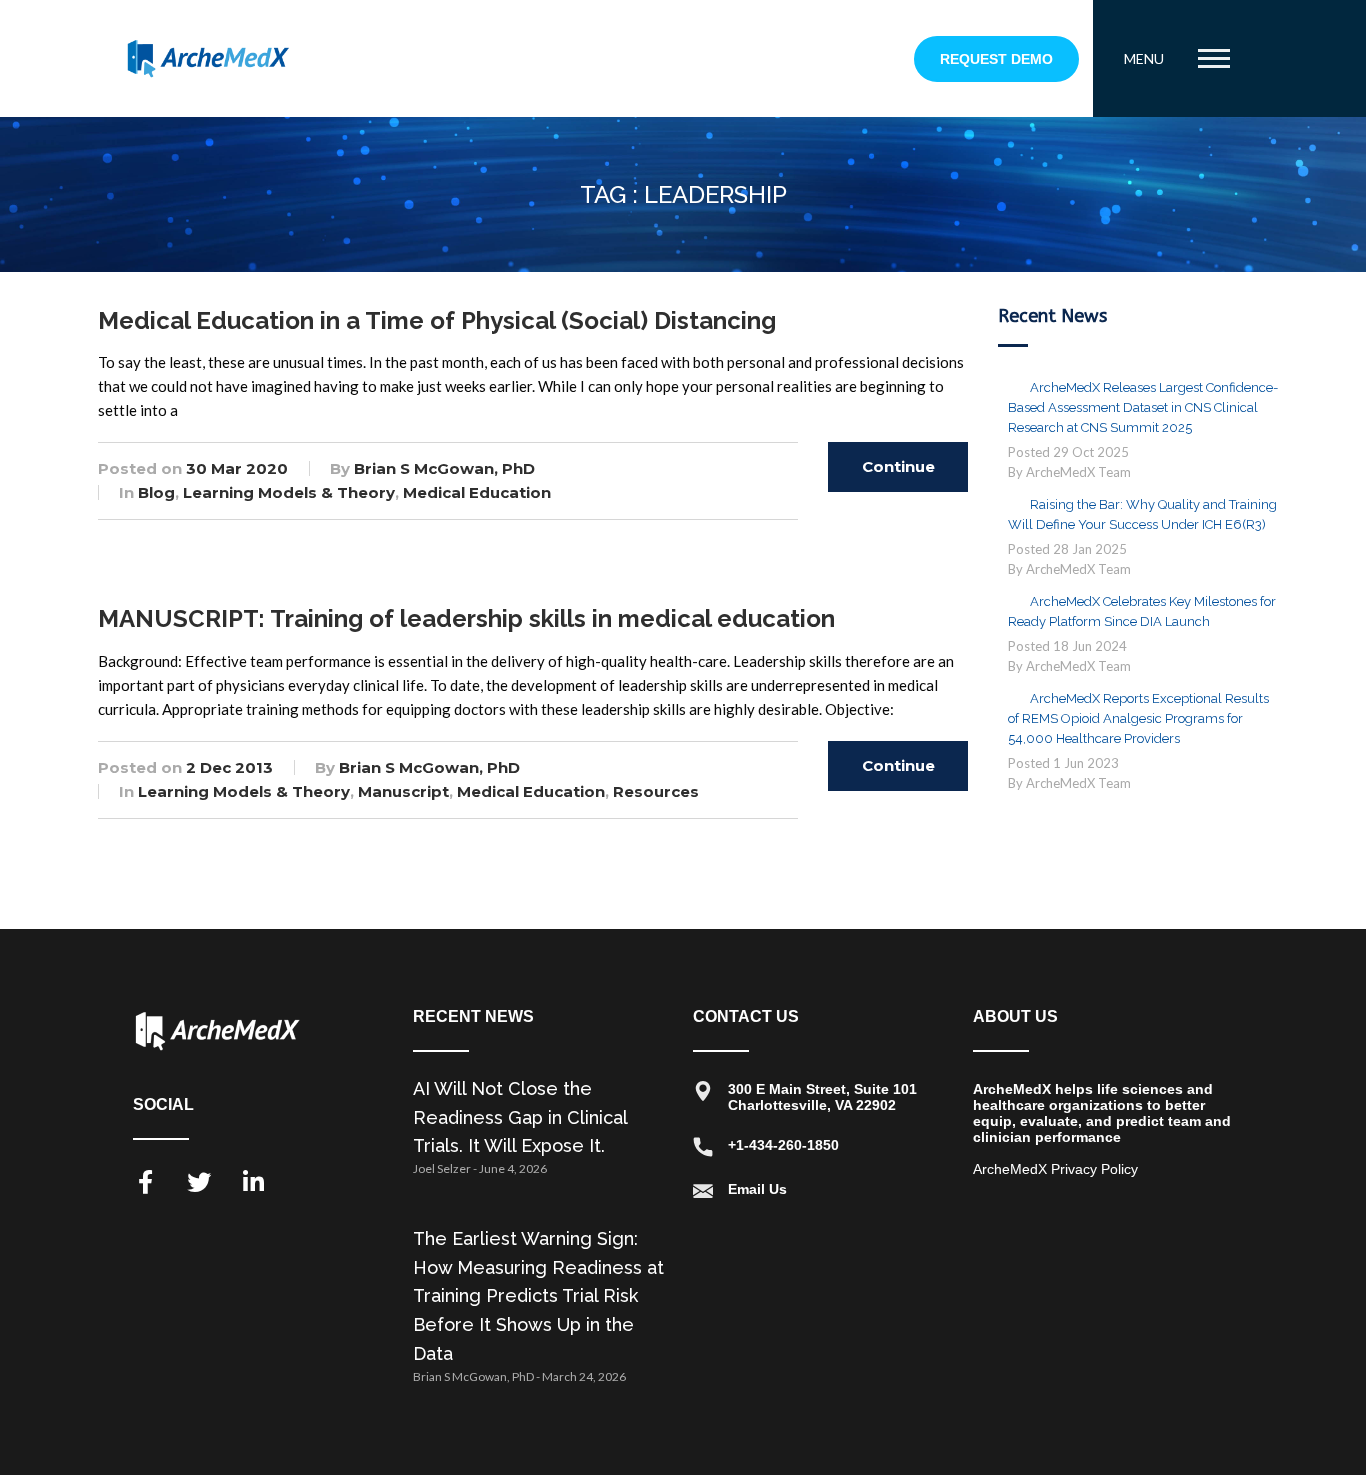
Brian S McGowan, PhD (444, 468)
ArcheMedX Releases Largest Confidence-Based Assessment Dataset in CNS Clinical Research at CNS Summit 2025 (1143, 407)
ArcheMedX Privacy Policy (1055, 1169)
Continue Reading (898, 474)
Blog (156, 492)
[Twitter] (199, 1182)
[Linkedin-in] (253, 1182)
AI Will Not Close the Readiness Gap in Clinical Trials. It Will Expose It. (520, 1117)
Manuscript (403, 791)
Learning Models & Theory (289, 492)
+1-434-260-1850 (783, 1145)
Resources (656, 791)
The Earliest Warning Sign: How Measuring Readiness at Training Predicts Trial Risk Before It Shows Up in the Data (538, 1296)
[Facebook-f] (145, 1182)
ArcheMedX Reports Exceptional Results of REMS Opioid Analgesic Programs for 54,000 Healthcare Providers (1138, 718)
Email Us (757, 1189)
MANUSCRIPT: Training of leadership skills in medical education (466, 618)
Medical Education (477, 492)
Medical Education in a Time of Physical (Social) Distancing (437, 320)
